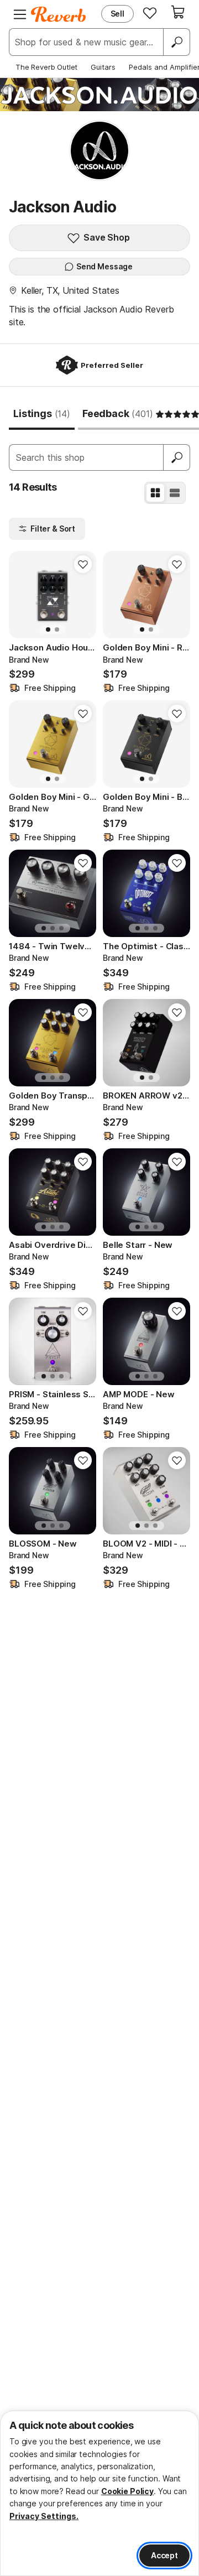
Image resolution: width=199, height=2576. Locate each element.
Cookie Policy (127, 2491)
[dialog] (99, 2493)
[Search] (176, 42)
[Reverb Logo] (59, 14)
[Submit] (177, 457)
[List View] (175, 493)
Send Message (104, 266)
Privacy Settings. (44, 2516)
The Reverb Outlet (46, 67)
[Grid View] (155, 493)
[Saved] (150, 13)
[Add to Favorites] (83, 564)
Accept (164, 2555)
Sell (117, 14)
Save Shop (107, 237)
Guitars (103, 67)
